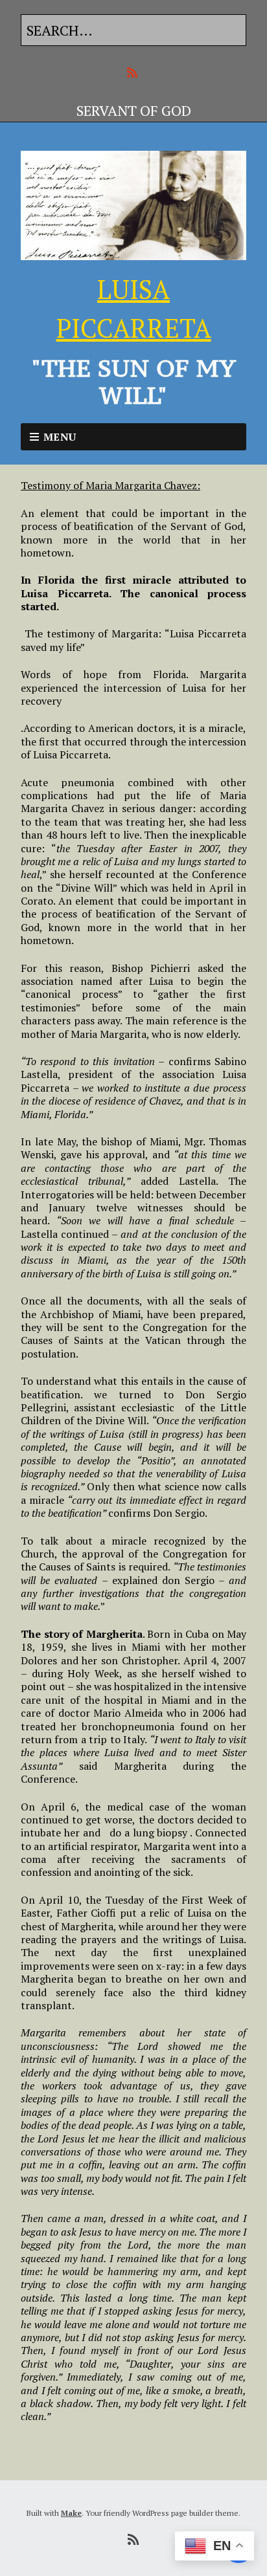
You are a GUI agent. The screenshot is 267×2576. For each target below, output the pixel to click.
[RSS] (134, 73)
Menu (60, 437)
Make (71, 2513)
